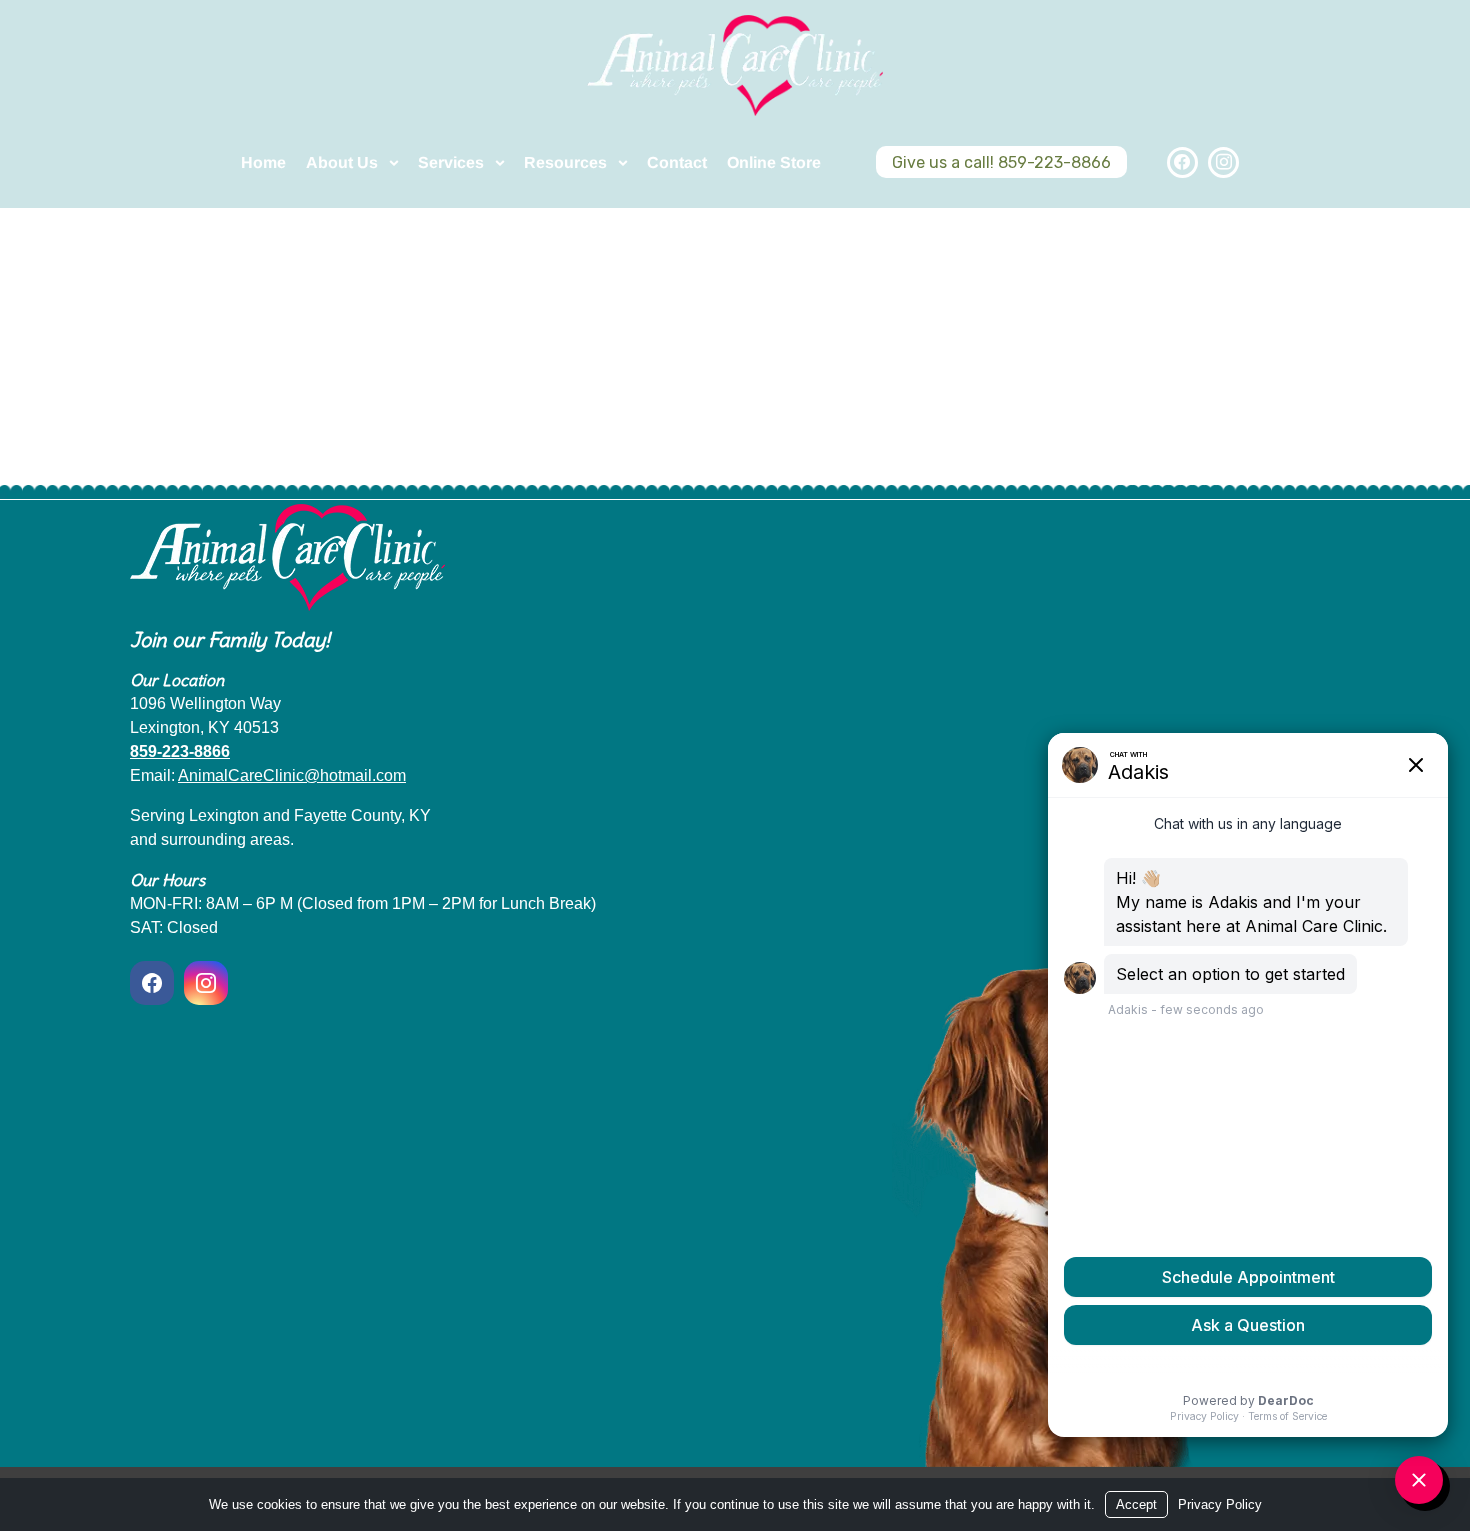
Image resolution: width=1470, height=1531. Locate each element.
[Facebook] (1182, 162)
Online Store (774, 162)
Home (263, 162)
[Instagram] (1223, 162)
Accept (1136, 1504)
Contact (677, 162)
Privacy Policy (1220, 1504)
